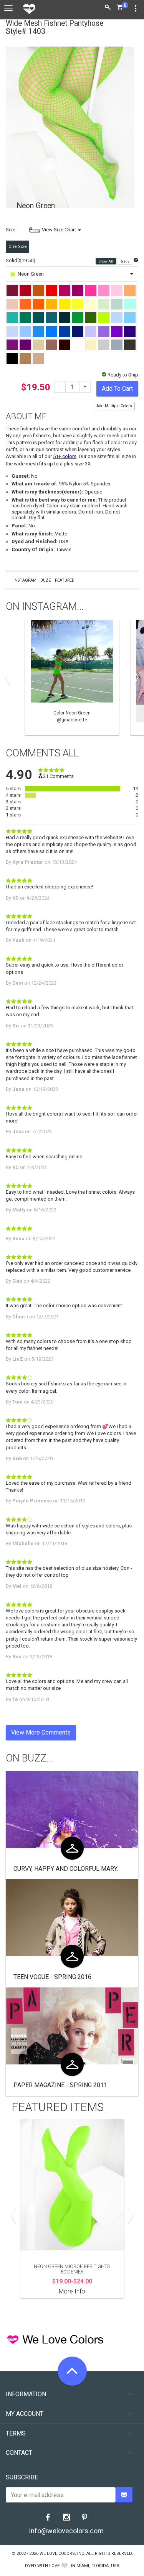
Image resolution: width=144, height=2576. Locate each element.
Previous (10, 677)
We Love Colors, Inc (62, 2553)
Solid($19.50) (21, 260)
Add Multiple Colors (114, 406)
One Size (18, 247)
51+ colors (65, 456)
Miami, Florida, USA (98, 2566)
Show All (106, 261)
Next (134, 677)
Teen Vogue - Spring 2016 (52, 1977)
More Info (72, 2291)
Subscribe (22, 2477)
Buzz (46, 580)
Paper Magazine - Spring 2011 (60, 2085)
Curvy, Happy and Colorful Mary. (66, 1869)
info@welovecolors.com (66, 2531)
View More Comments (41, 1732)
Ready (125, 261)
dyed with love (42, 2566)
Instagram (25, 580)
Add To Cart (117, 389)
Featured (65, 580)
